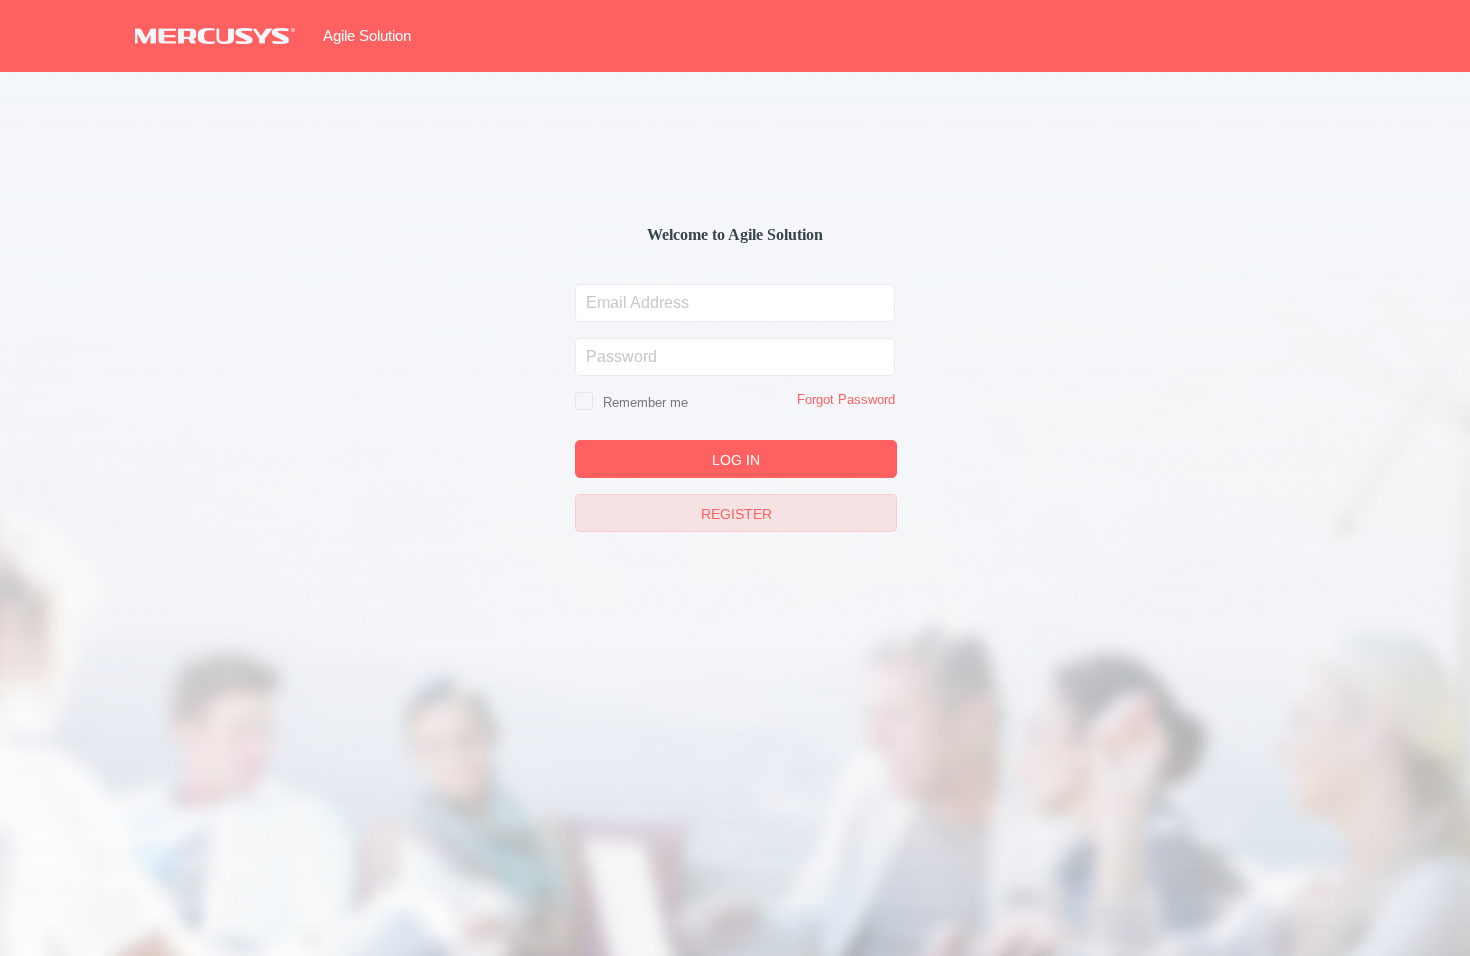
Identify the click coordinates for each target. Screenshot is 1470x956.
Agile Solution (367, 35)
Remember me (643, 402)
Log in (736, 460)
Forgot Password (846, 399)
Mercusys (215, 36)
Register (736, 514)
